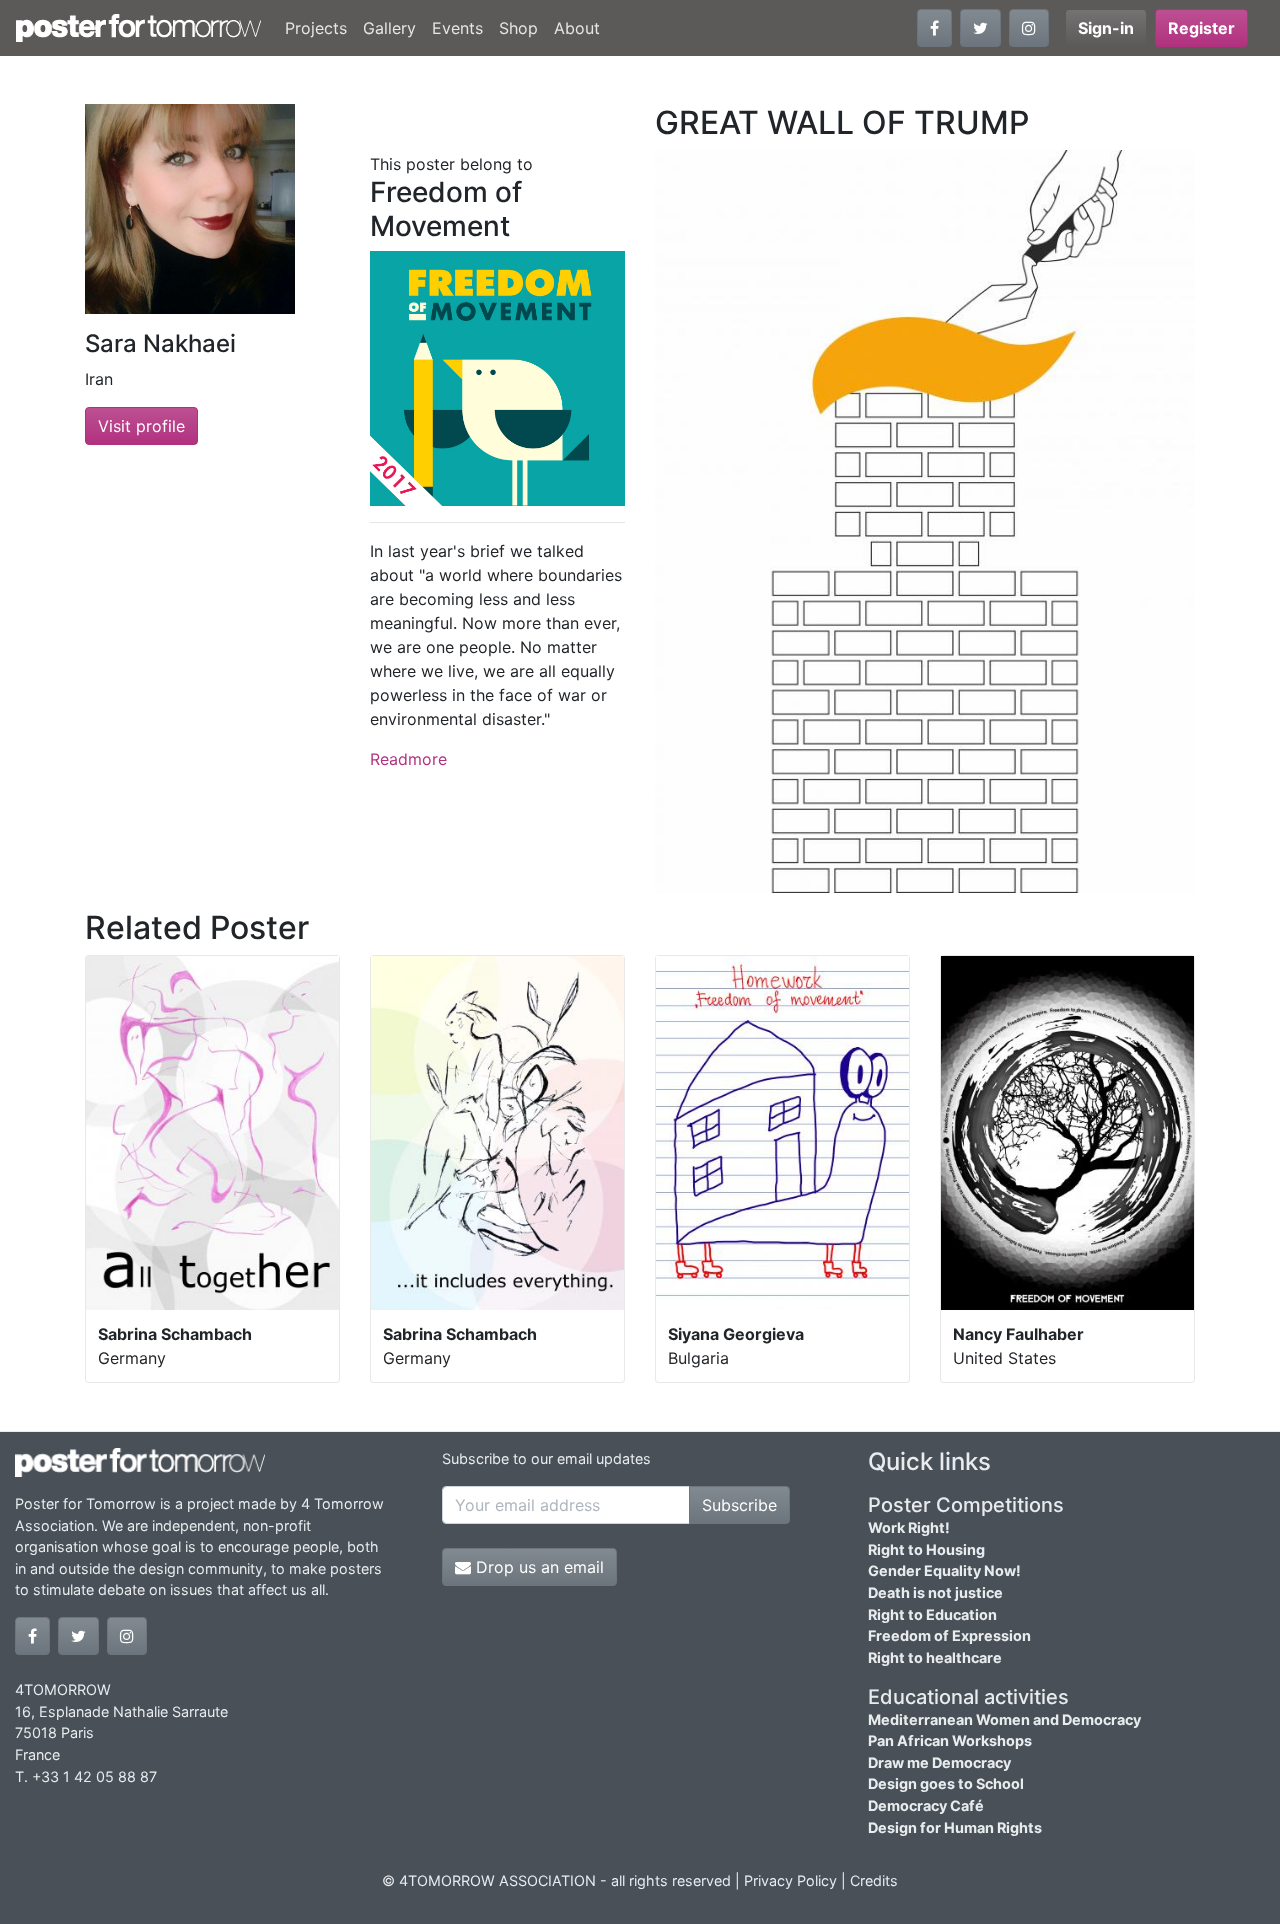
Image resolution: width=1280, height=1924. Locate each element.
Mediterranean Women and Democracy (1004, 1719)
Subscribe (739, 1505)
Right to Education (932, 1614)
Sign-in (1106, 28)
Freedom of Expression (949, 1635)
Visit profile (141, 426)
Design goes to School (946, 1783)
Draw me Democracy (939, 1762)
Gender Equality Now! (944, 1570)
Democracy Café (926, 1805)
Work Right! (909, 1527)
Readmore (408, 759)
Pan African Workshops (950, 1740)
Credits (874, 1880)
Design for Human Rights (955, 1827)
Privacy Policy (790, 1880)
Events (457, 28)
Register (1201, 28)
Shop (518, 28)
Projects (316, 28)
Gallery (389, 28)
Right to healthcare (935, 1657)
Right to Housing (926, 1549)
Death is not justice (935, 1592)
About (577, 28)
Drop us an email (537, 1567)
